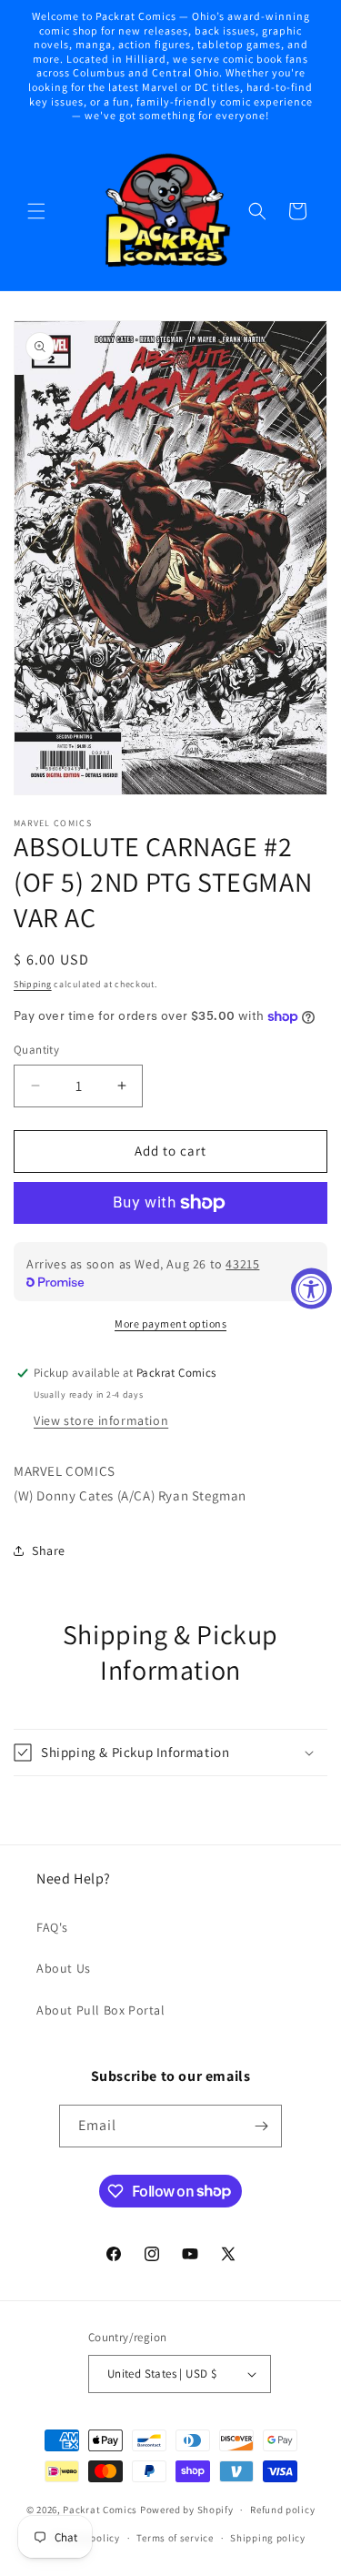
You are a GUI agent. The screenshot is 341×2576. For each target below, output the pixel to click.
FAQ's (52, 1927)
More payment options (170, 1323)
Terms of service (175, 2538)
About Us (64, 1968)
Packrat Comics (100, 2510)
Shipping (33, 984)
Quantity (36, 1050)
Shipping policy (268, 2538)
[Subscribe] (261, 2126)
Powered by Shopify (187, 2510)
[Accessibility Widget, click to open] (311, 1288)
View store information (101, 1420)
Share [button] (49, 1551)
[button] (36, 211)
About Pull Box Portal (101, 2010)
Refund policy (282, 2510)
